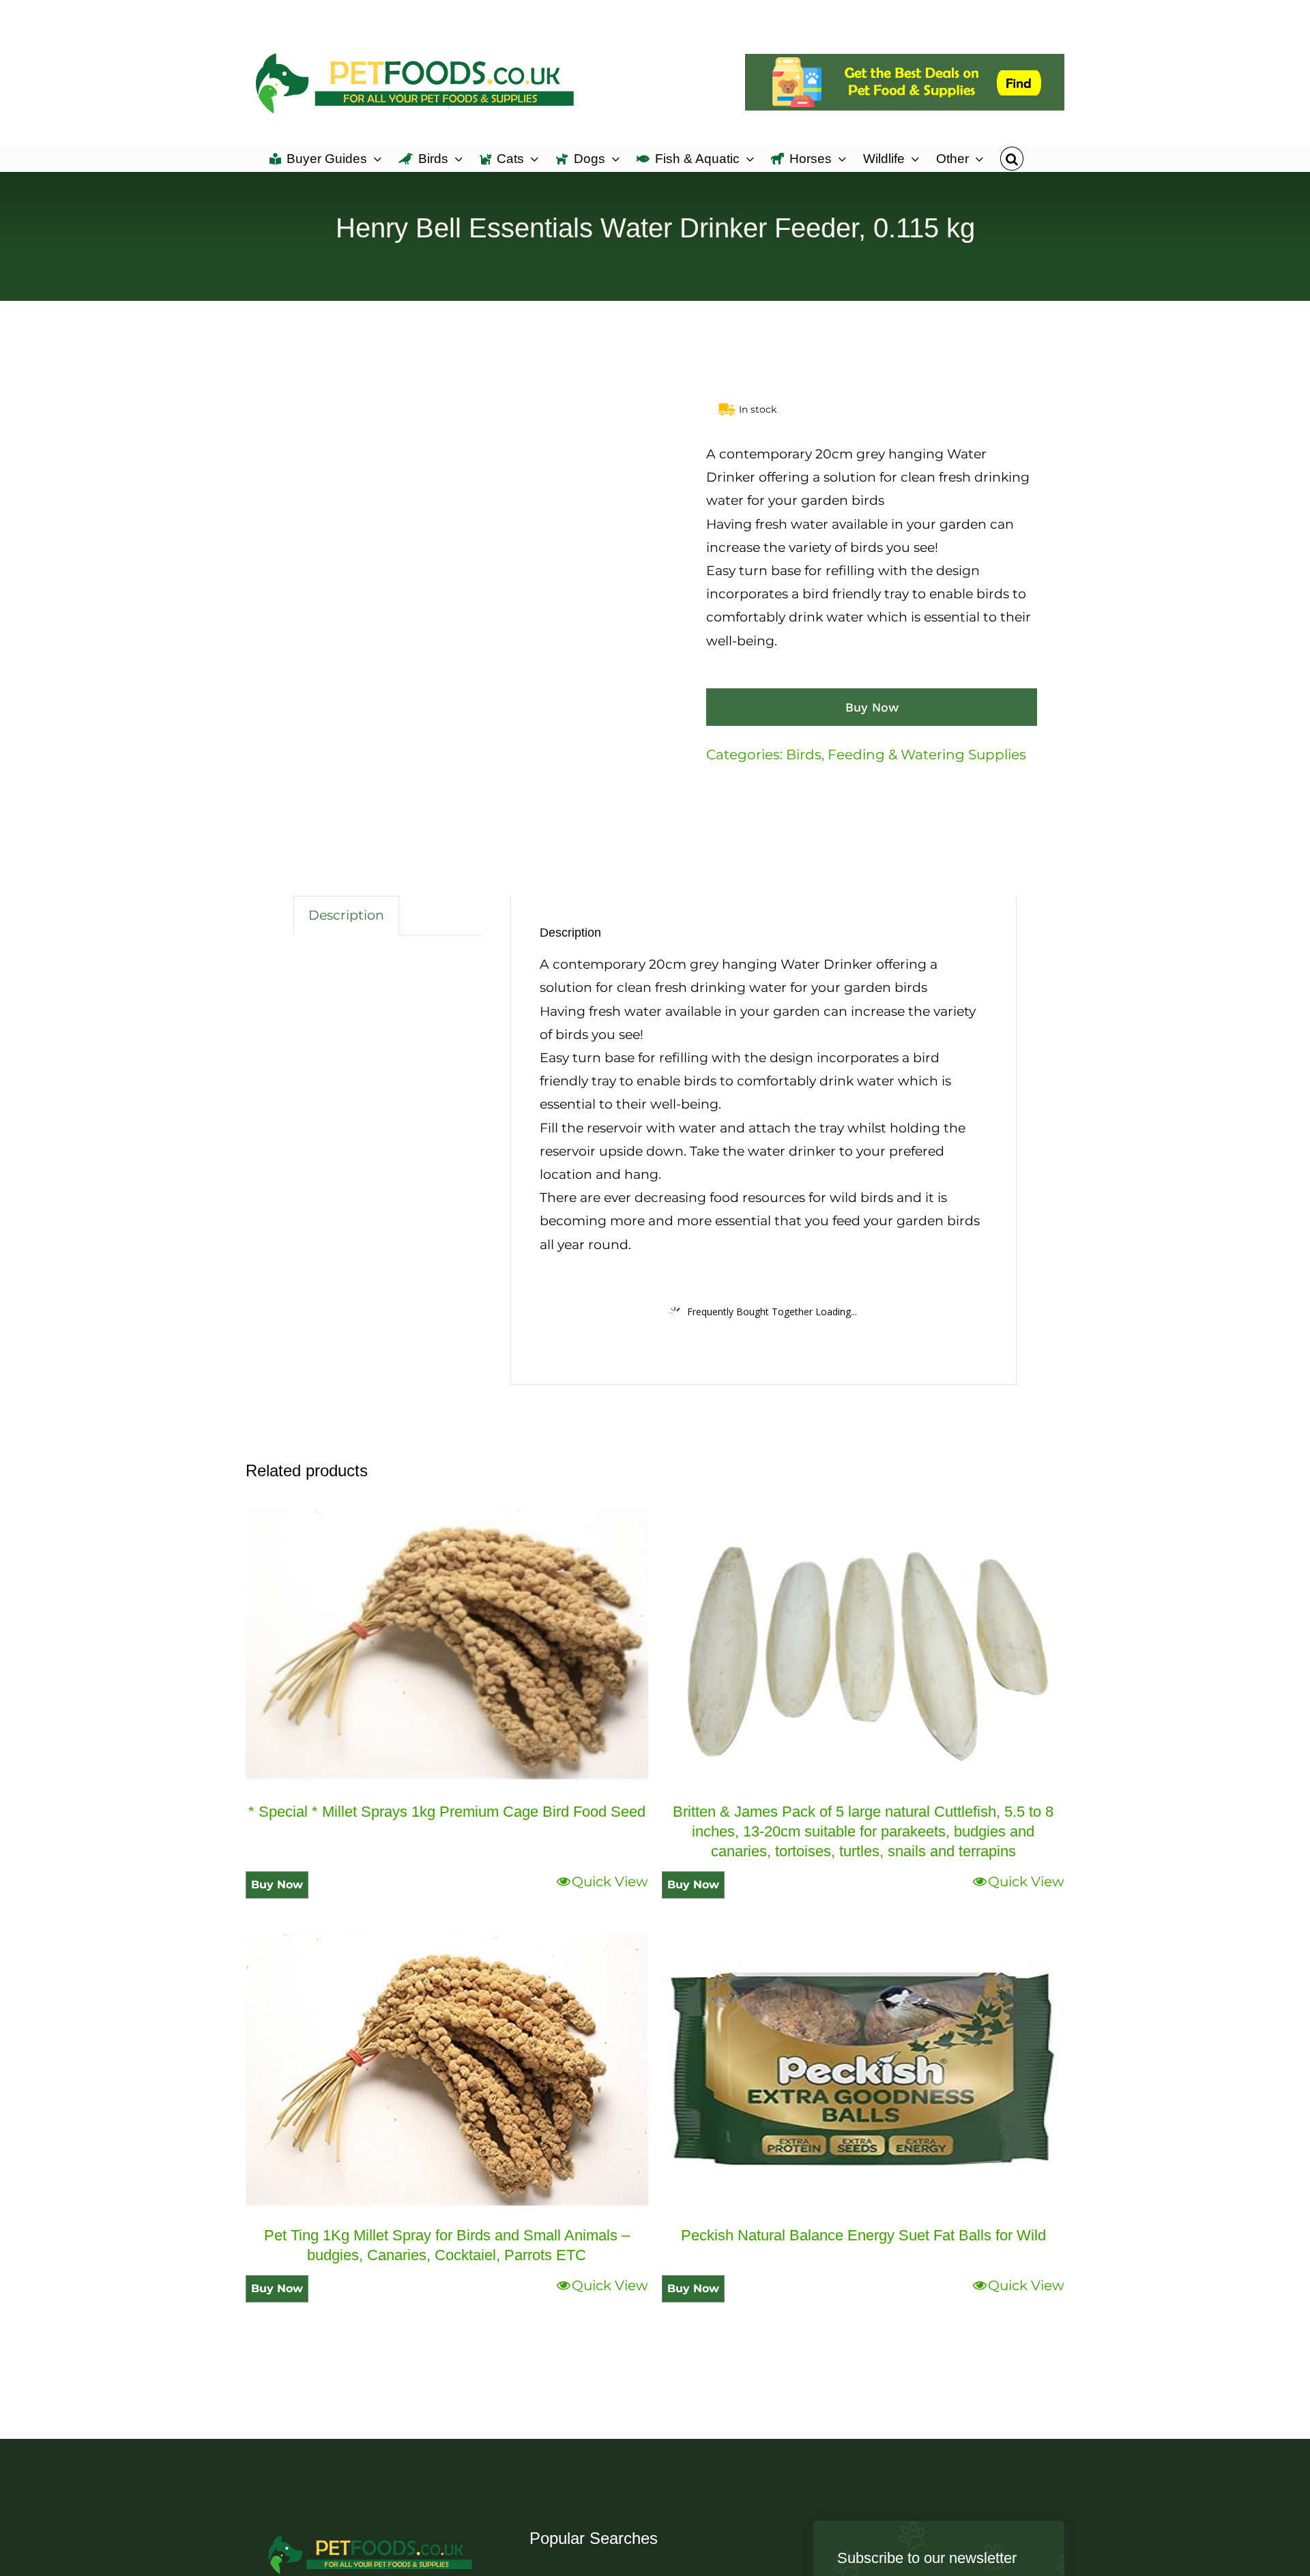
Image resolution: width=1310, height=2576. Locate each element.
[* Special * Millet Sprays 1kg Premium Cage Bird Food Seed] (447, 1645)
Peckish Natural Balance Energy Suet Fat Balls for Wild (863, 2235)
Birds (804, 755)
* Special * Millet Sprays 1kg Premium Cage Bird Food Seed (447, 1812)
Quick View (610, 1882)
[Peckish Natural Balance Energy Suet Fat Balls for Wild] (863, 2069)
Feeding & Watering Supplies (927, 755)
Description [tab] (346, 915)
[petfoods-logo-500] (371, 2534)
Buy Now (872, 707)
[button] (1011, 158)
